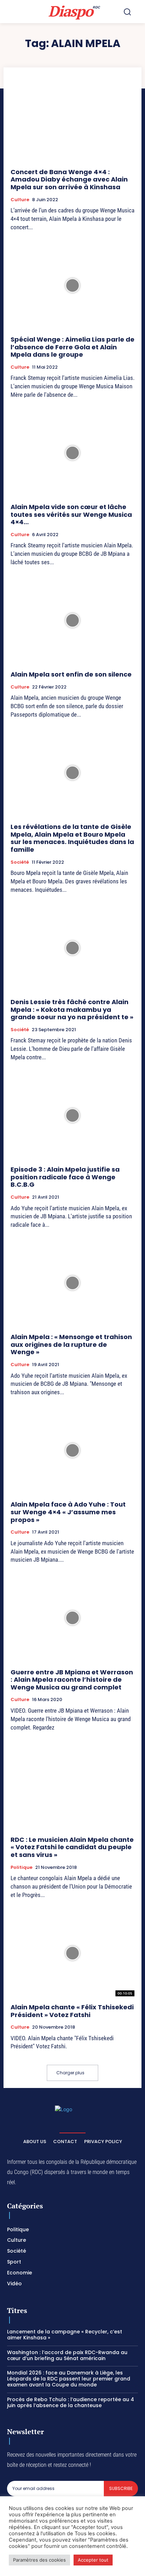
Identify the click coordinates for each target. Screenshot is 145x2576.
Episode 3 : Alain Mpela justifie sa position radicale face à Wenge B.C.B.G (65, 1177)
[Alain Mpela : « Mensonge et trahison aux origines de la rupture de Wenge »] (72, 1283)
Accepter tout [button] (93, 2560)
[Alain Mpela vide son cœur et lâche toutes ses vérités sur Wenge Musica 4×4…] (72, 453)
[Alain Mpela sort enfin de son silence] (72, 620)
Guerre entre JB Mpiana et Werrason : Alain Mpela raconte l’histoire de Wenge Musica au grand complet (72, 1680)
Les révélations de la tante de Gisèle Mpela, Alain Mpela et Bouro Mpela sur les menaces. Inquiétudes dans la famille (72, 838)
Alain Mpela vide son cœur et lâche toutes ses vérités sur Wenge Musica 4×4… (71, 514)
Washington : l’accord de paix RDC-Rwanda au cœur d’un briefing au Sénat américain (67, 2355)
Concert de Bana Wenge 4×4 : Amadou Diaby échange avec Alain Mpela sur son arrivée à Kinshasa (69, 179)
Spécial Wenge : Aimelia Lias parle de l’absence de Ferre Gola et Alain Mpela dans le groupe (72, 347)
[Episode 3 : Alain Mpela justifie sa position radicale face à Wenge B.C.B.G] (72, 1115)
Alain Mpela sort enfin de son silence (71, 674)
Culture (20, 200)
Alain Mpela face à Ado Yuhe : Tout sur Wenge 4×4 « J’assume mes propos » (68, 1512)
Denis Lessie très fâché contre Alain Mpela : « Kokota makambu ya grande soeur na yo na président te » (72, 1009)
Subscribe (121, 2488)
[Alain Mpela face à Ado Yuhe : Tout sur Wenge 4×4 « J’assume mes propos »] (72, 1450)
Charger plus (70, 2073)
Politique (21, 1867)
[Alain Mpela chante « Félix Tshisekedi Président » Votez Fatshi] (72, 1953)
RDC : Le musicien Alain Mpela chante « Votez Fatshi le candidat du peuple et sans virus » (72, 1847)
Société (20, 862)
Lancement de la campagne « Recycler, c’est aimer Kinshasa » (65, 2335)
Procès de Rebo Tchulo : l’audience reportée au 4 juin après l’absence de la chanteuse (71, 2402)
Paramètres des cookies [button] (39, 2560)
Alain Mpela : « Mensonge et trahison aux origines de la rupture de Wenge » (71, 1344)
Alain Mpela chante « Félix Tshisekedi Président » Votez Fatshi (72, 2011)
